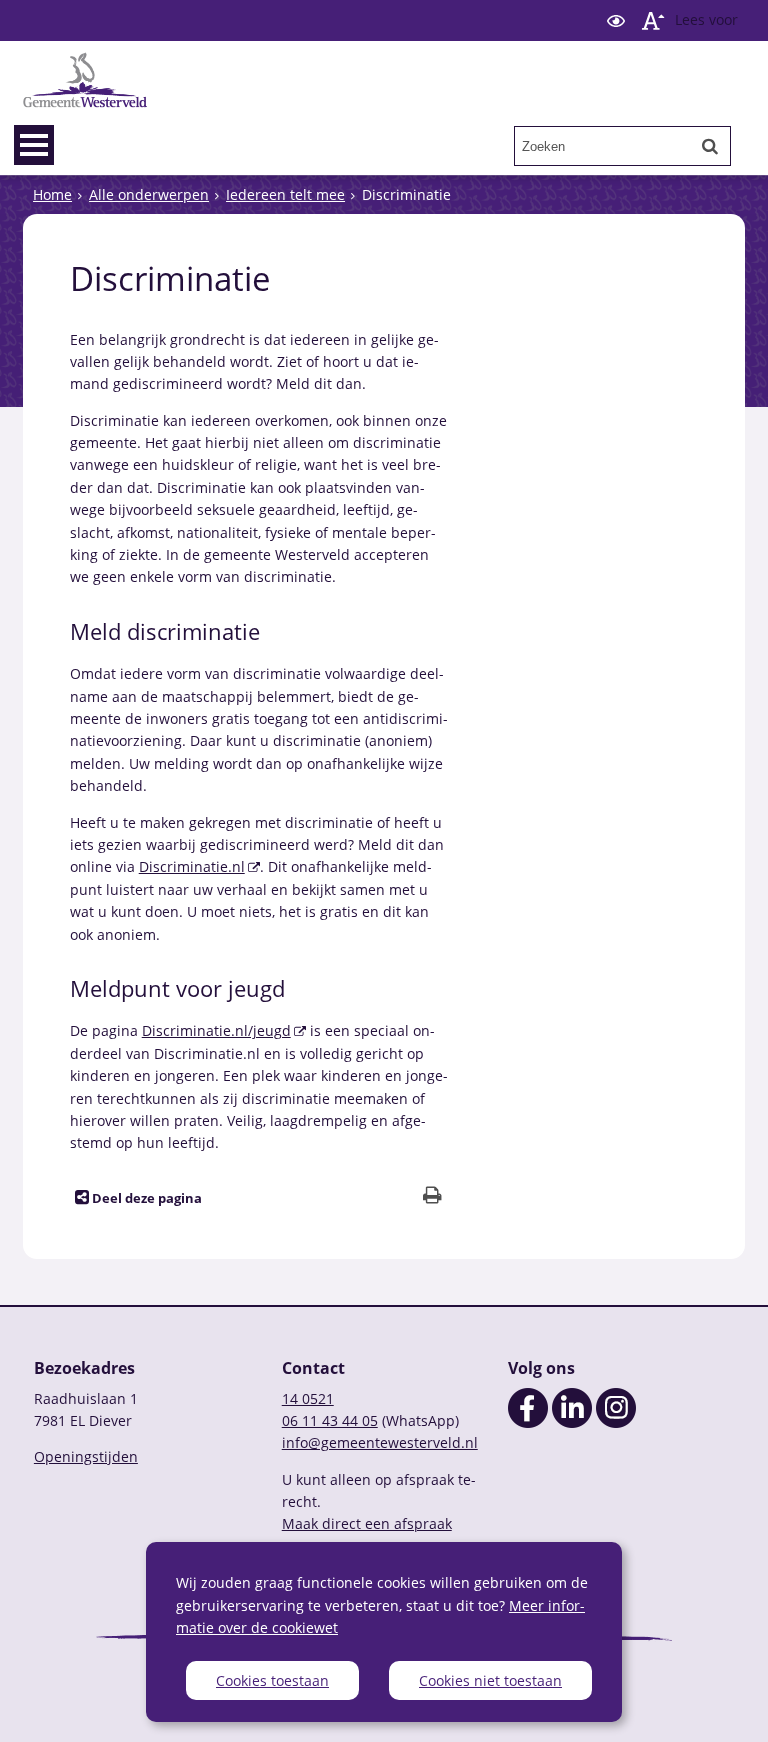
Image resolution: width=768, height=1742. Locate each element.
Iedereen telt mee (285, 194)
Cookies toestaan (272, 1680)
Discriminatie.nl (192, 866)
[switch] (616, 20)
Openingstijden (86, 1456)
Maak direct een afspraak (367, 1523)
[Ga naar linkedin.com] (572, 1422)
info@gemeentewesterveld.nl (380, 1442)
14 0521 (308, 1398)
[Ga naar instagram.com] (616, 1422)
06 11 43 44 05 (330, 1420)
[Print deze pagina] (432, 1197)
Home (52, 194)
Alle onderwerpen (149, 194)
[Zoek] (710, 146)
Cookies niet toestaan (490, 1680)
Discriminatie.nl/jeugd (216, 1030)
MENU (34, 145)
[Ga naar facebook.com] (528, 1422)
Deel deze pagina (145, 1198)
